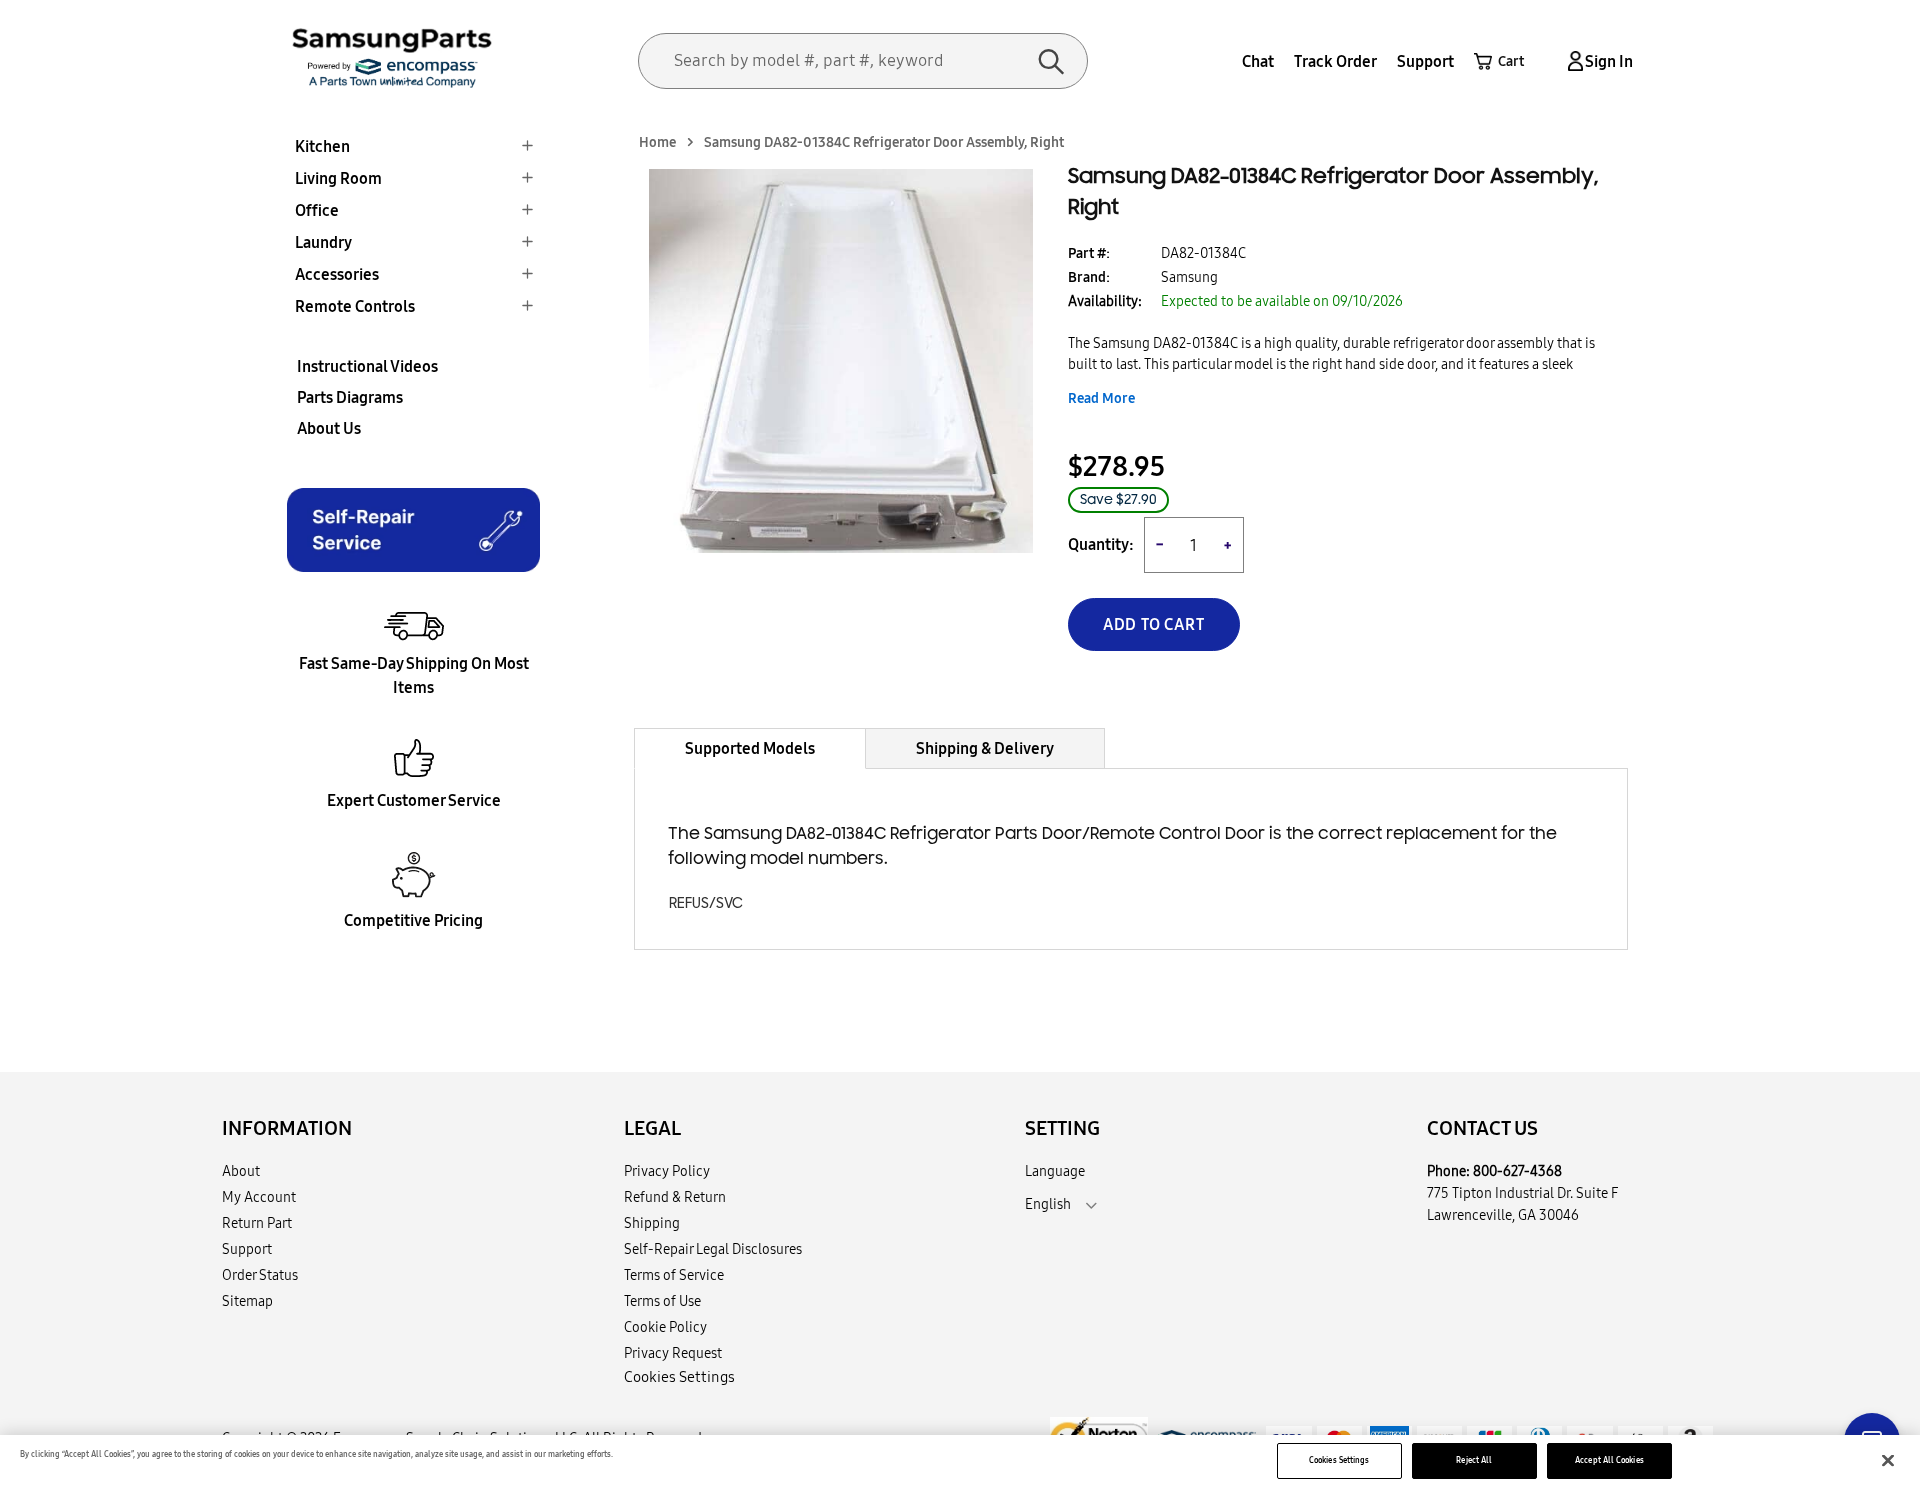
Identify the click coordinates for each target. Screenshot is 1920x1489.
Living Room (338, 178)
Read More (1101, 398)
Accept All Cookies (1609, 1460)
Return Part (257, 1223)
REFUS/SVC (706, 903)
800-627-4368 (1517, 1171)
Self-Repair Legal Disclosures (713, 1249)
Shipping (652, 1223)
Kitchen (322, 146)
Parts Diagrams (350, 397)
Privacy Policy (667, 1171)
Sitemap (247, 1301)
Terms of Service (674, 1275)
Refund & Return (675, 1197)
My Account (259, 1197)
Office (317, 210)
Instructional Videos (367, 366)
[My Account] (1572, 61)
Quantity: (1101, 544)
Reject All (1474, 1460)
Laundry (323, 242)
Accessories (337, 274)
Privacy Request (673, 1353)
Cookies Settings (1339, 1460)
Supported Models (750, 748)
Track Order (1335, 61)
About (241, 1171)
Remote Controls (355, 306)
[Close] (1888, 1461)
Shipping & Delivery (985, 748)
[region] (960, 1462)
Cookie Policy (665, 1327)
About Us (329, 428)
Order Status (260, 1275)
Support (1425, 61)
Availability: (1105, 301)
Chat (1258, 61)
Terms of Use (662, 1301)
